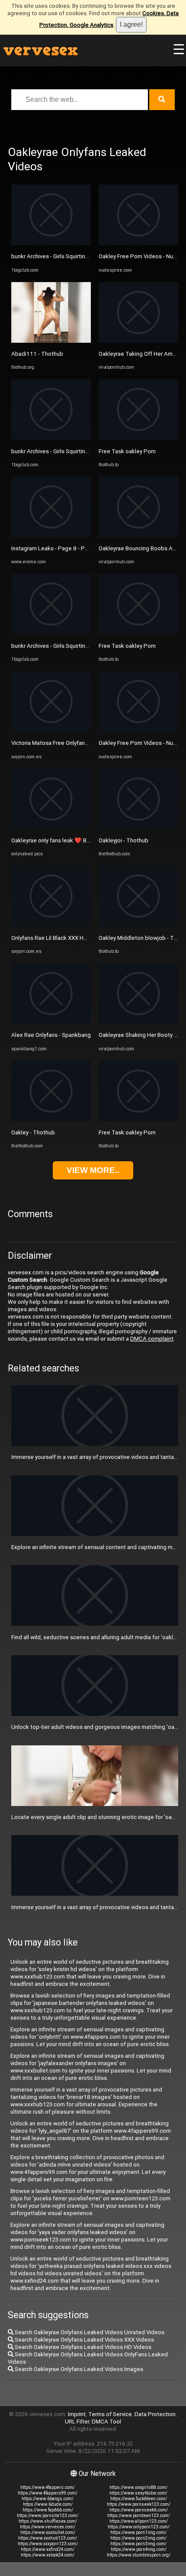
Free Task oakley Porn (127, 451)
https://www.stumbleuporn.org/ (139, 2555)
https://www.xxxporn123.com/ (48, 2544)
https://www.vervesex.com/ (48, 2527)
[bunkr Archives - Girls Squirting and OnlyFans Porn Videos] (51, 243)
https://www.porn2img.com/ (138, 2538)
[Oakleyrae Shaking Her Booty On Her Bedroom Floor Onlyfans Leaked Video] (138, 1022)
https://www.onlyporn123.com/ (139, 2527)
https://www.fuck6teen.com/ (139, 2499)
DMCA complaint (152, 1339)
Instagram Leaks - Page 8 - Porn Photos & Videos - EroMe (85, 548)
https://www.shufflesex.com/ (48, 2521)
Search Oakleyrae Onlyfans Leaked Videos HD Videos (82, 2347)
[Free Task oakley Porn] (138, 438)
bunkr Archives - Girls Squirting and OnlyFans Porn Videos (84, 256)
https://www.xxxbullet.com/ (48, 2532)
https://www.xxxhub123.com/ (48, 2538)
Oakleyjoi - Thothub (123, 840)
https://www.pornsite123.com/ (48, 2516)
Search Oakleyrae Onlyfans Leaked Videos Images (78, 2369)
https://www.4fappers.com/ (48, 2487)
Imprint (77, 2414)
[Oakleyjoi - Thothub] (138, 827)
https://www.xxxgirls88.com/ (138, 2487)
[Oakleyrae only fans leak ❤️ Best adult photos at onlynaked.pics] (51, 827)
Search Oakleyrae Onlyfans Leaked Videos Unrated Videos (89, 2332)
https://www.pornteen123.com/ (139, 2516)
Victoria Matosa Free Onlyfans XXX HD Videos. (70, 743)
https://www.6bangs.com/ (48, 2499)
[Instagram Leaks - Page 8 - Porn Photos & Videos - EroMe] (51, 535)
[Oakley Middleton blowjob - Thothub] (138, 924)
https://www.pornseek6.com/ (139, 2510)
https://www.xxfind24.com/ (48, 2549)
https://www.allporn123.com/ (139, 2521)
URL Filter (77, 2422)
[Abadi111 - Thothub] (51, 341)
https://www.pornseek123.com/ (139, 2504)
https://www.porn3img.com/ (138, 2544)
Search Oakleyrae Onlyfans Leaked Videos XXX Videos (84, 2340)
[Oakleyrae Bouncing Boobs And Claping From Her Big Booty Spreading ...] (138, 535)
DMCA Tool (106, 2422)
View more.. (93, 1170)
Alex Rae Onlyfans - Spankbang (51, 1035)
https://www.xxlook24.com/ (48, 2555)
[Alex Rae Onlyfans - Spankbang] (51, 1022)
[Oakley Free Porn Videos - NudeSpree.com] (138, 243)
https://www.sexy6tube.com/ (138, 2493)
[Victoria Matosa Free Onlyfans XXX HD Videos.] (51, 730)
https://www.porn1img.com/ (138, 2532)
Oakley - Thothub (33, 1132)
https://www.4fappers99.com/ (48, 2493)
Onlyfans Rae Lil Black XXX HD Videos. (60, 938)
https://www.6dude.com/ (48, 2504)
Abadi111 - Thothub (37, 354)
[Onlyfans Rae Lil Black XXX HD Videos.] (51, 924)
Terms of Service (110, 2414)
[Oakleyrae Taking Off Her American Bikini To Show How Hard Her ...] (138, 341)
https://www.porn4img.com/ (139, 2549)
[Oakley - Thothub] (51, 1119)
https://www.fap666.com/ (48, 2510)
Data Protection (155, 2414)
